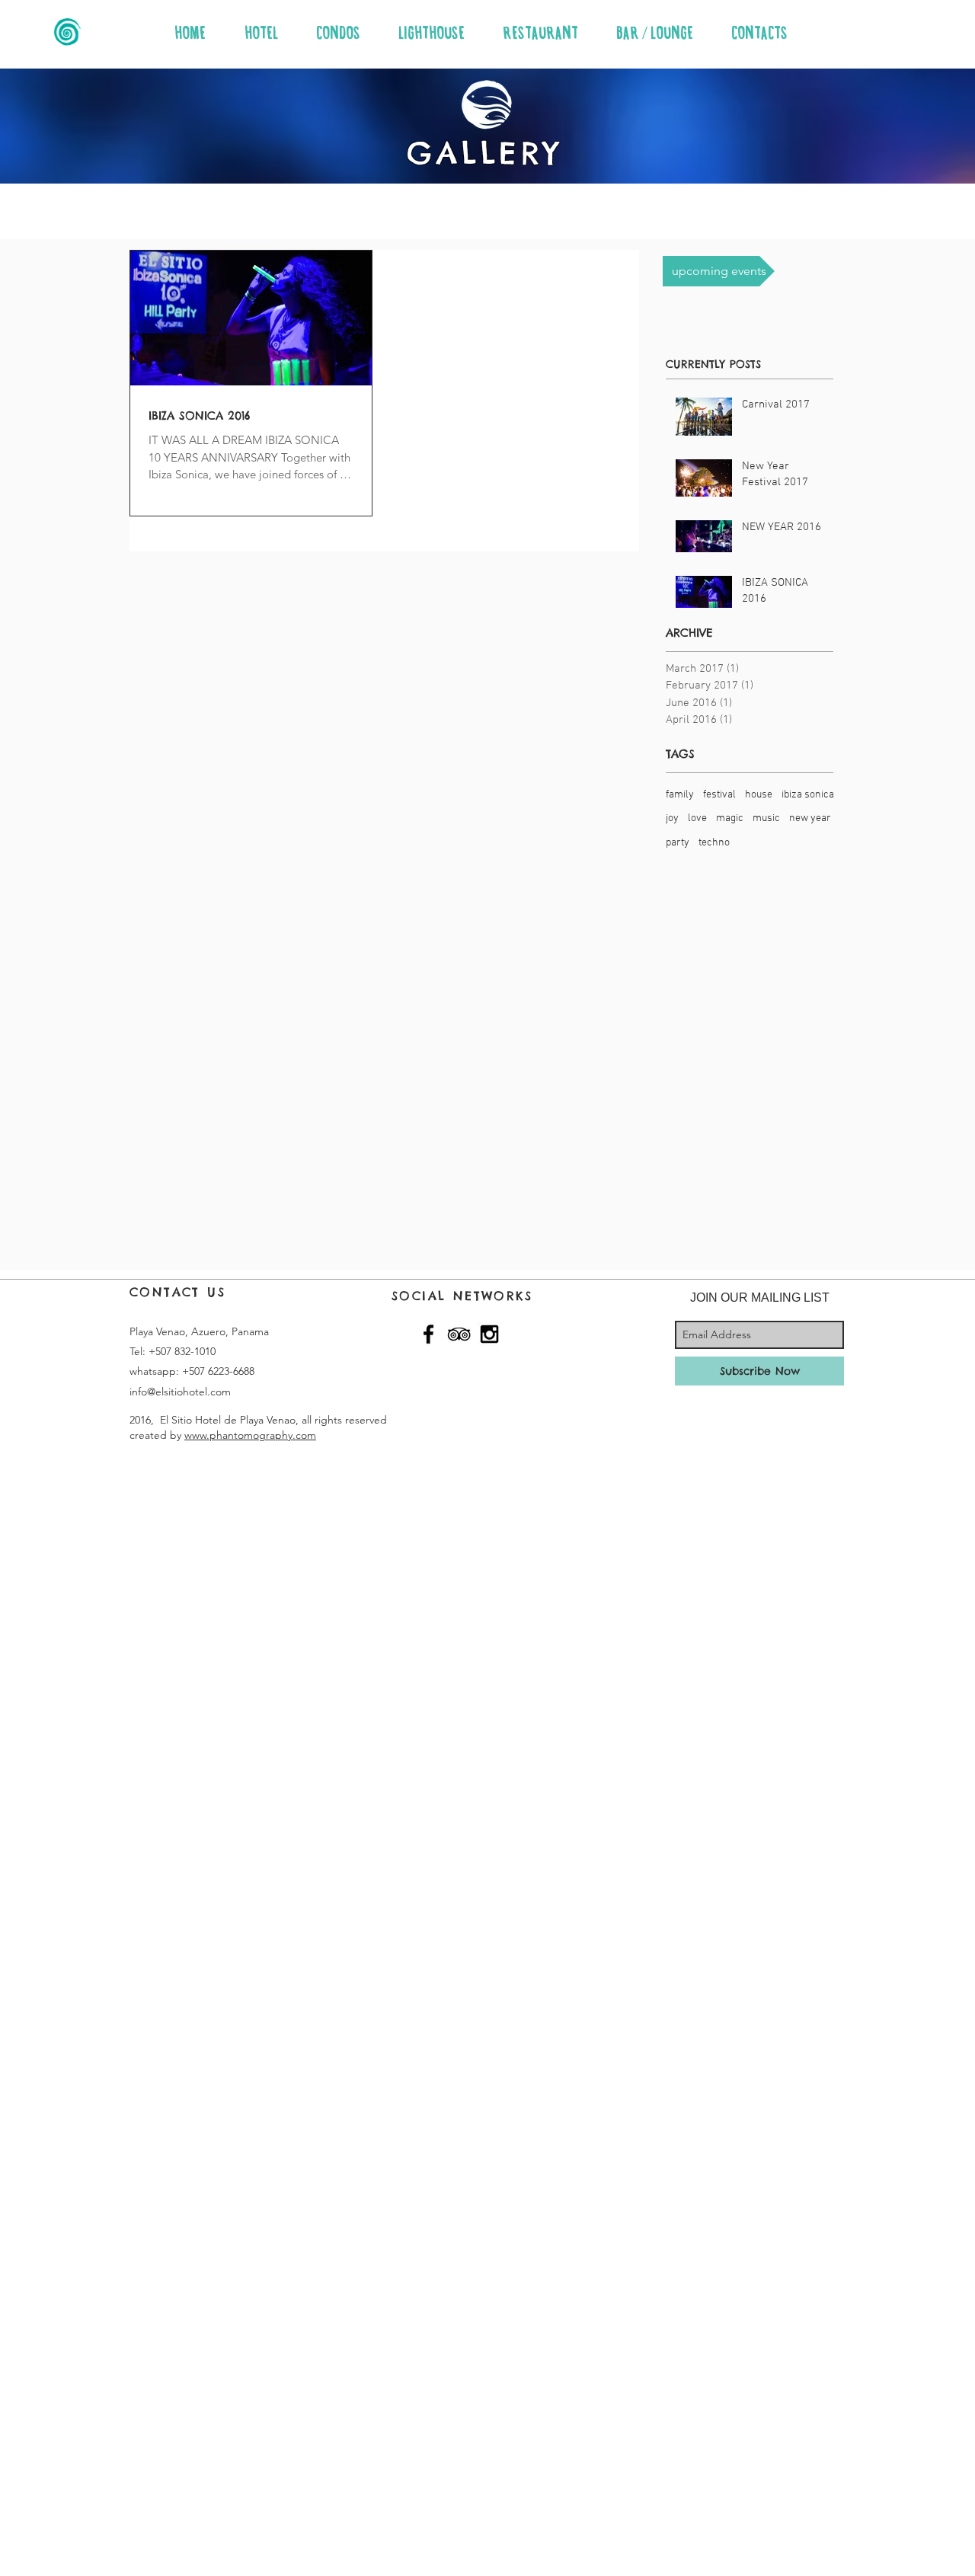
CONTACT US (177, 1292)
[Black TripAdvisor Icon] (459, 1334)
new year (810, 818)
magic (730, 818)
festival (719, 795)
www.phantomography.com (250, 1435)
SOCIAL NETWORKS (462, 1296)
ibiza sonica (808, 795)
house (759, 795)
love (697, 818)
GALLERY (484, 153)
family (680, 795)
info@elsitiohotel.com (180, 1392)
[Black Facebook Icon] (428, 1334)
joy (672, 818)
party (678, 843)
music (766, 818)
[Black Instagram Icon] (489, 1334)
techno (714, 843)
